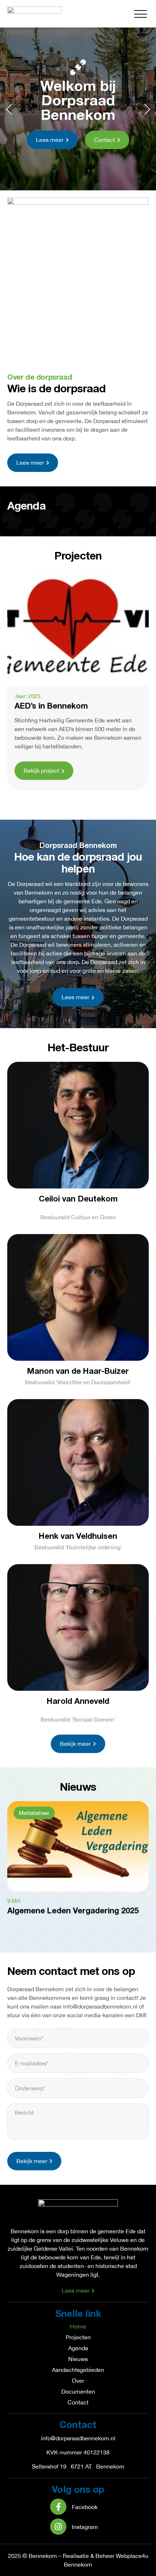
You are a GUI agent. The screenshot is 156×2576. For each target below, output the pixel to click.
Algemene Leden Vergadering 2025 (73, 1911)
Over (78, 2381)
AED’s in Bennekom (51, 706)
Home (78, 2326)
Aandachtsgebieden (78, 2370)
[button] (141, 14)
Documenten (78, 2391)
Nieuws (78, 2359)
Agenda (78, 2348)
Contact (78, 2402)
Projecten (78, 2337)
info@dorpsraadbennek (71, 2438)
